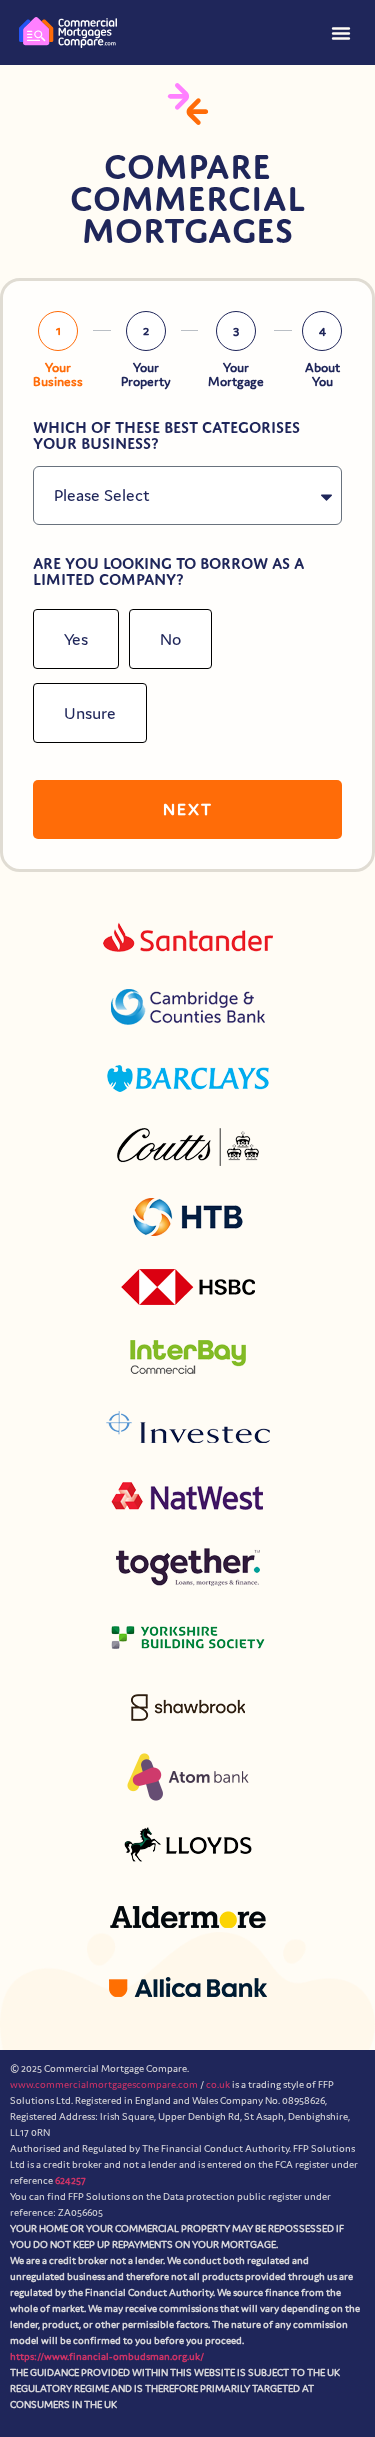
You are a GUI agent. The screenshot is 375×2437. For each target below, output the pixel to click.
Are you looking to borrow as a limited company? (168, 571)
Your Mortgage (236, 375)
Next (188, 809)
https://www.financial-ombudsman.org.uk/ (107, 2356)
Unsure (90, 713)
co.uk (218, 2084)
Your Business (58, 375)
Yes (76, 639)
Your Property (146, 375)
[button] (341, 33)
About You (322, 375)
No (170, 639)
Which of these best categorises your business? (166, 435)
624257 (70, 2180)
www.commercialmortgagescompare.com (104, 2084)
